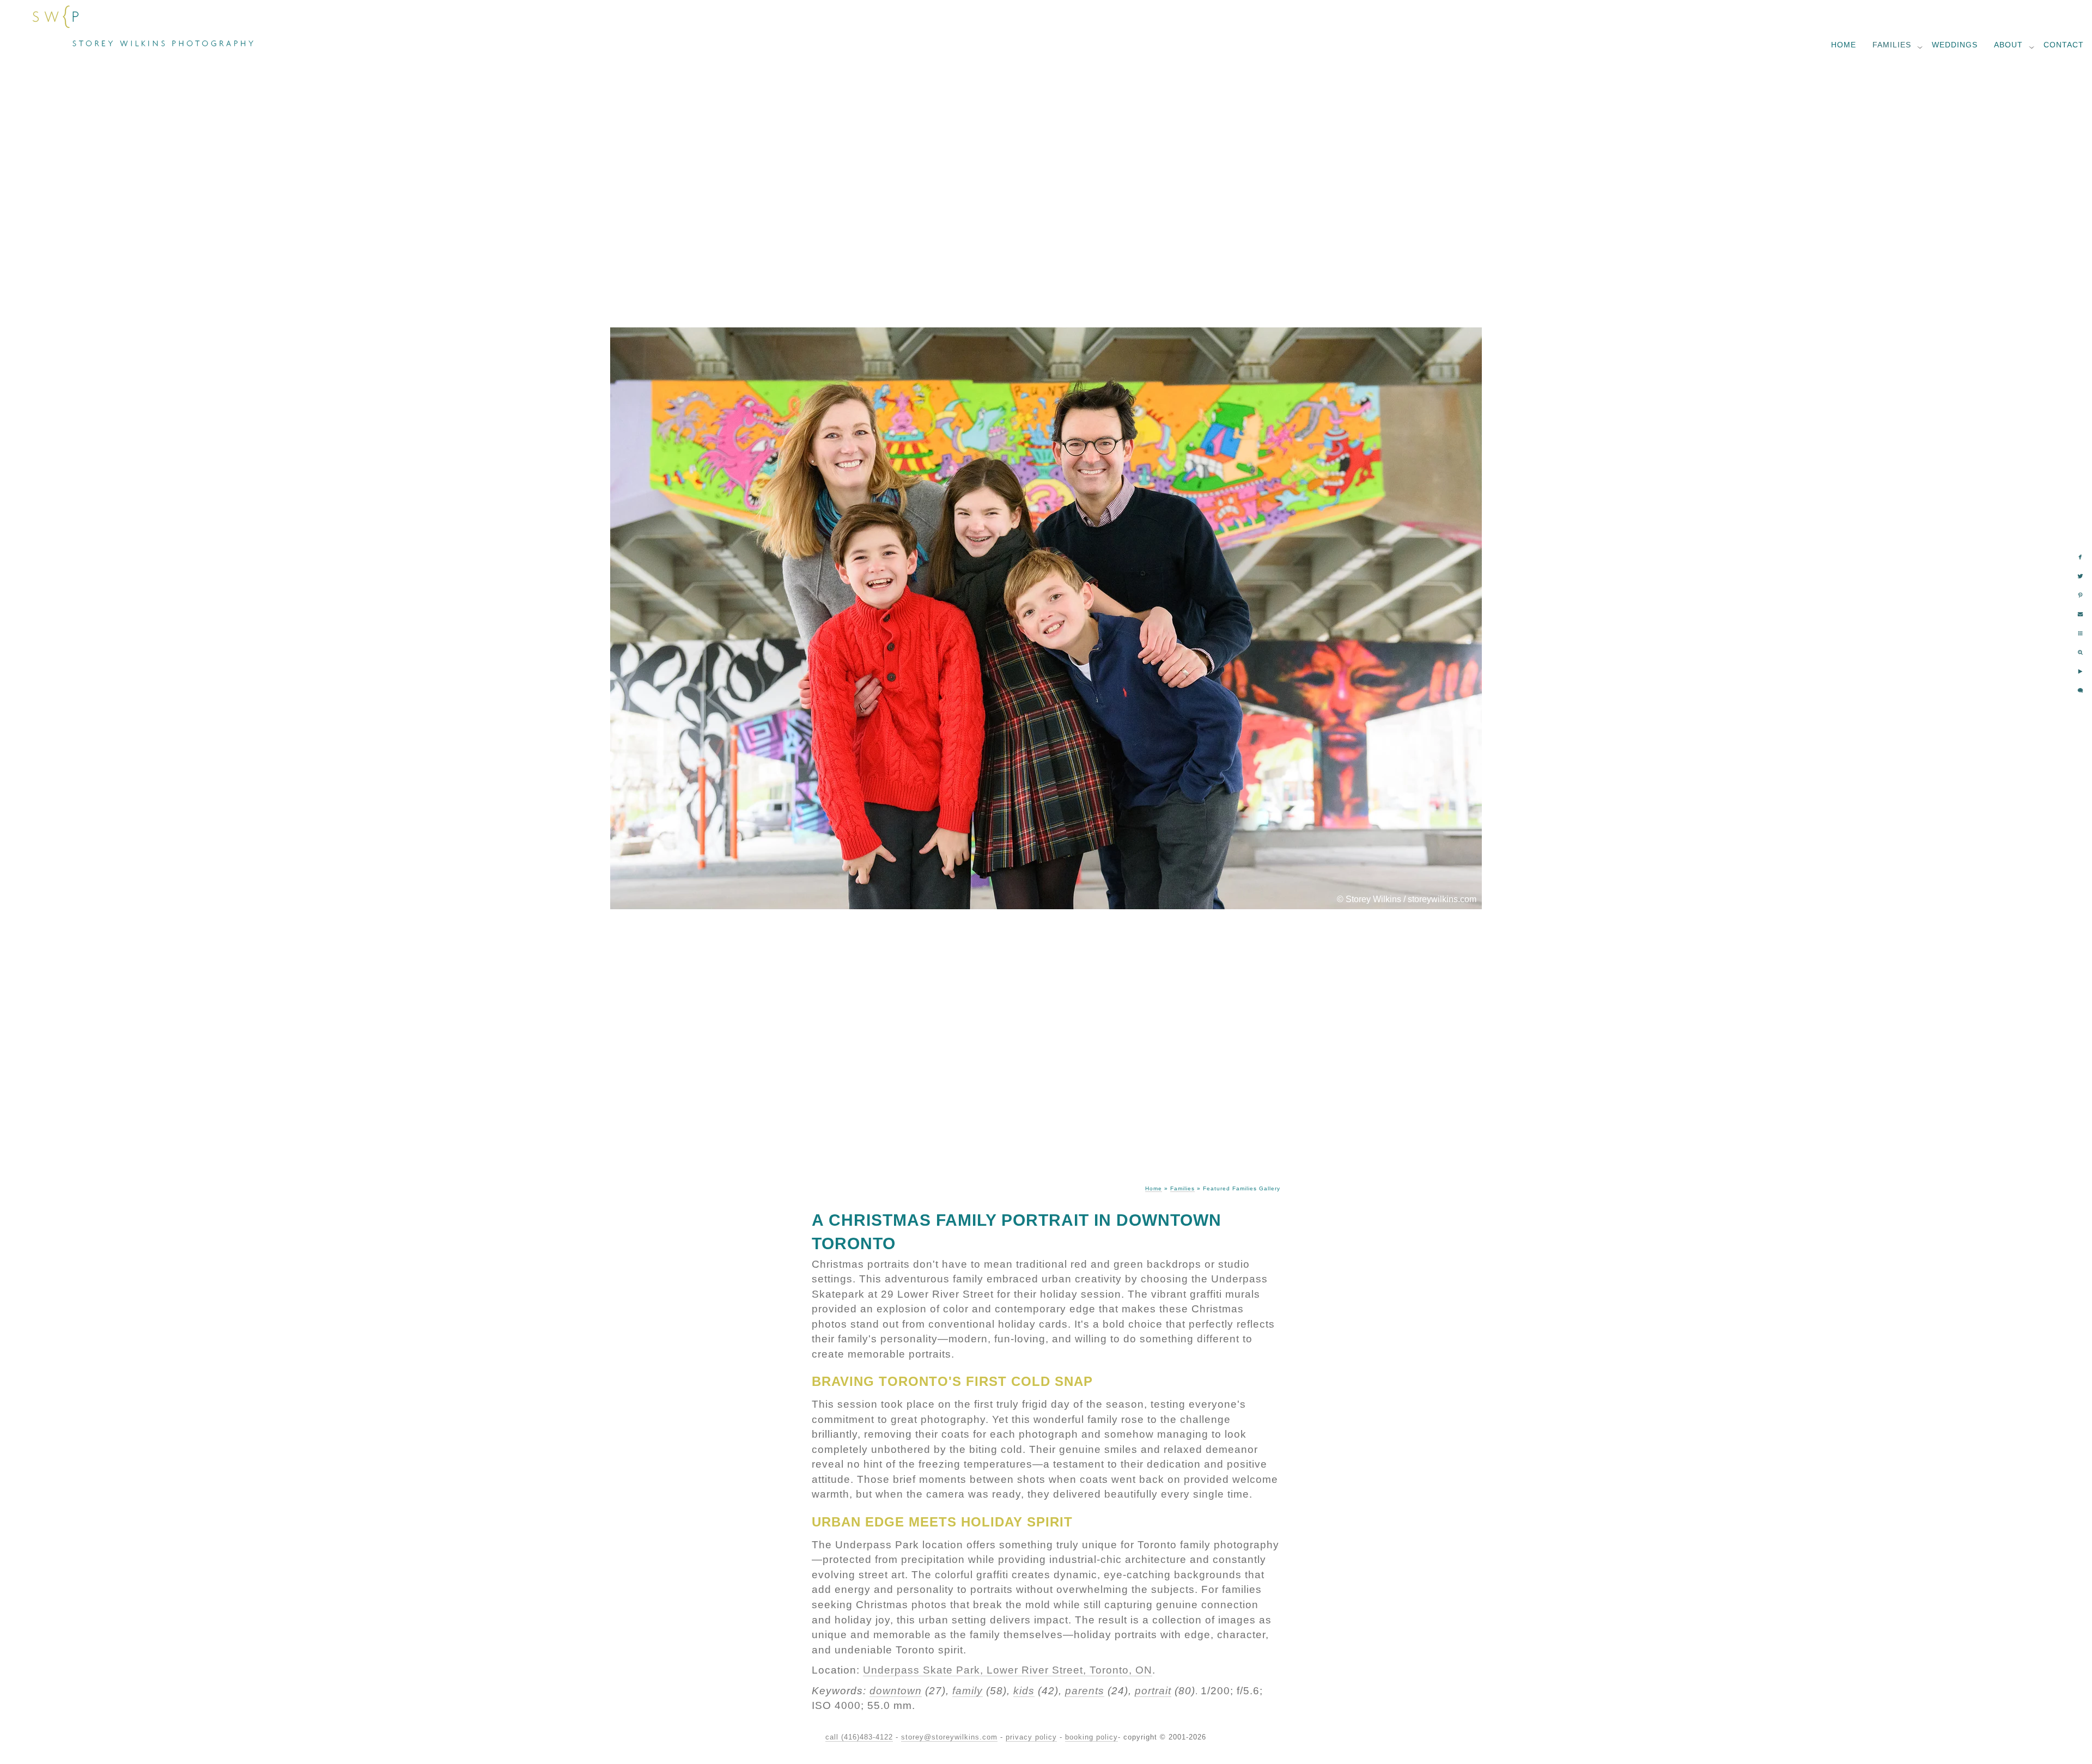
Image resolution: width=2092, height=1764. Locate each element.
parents (1085, 1691)
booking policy (1091, 1737)
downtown (896, 1691)
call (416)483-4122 (859, 1737)
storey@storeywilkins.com (949, 1737)
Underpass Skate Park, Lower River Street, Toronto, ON (1008, 1670)
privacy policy (1031, 1737)
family (968, 1691)
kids (1024, 1691)
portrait (1153, 1691)
